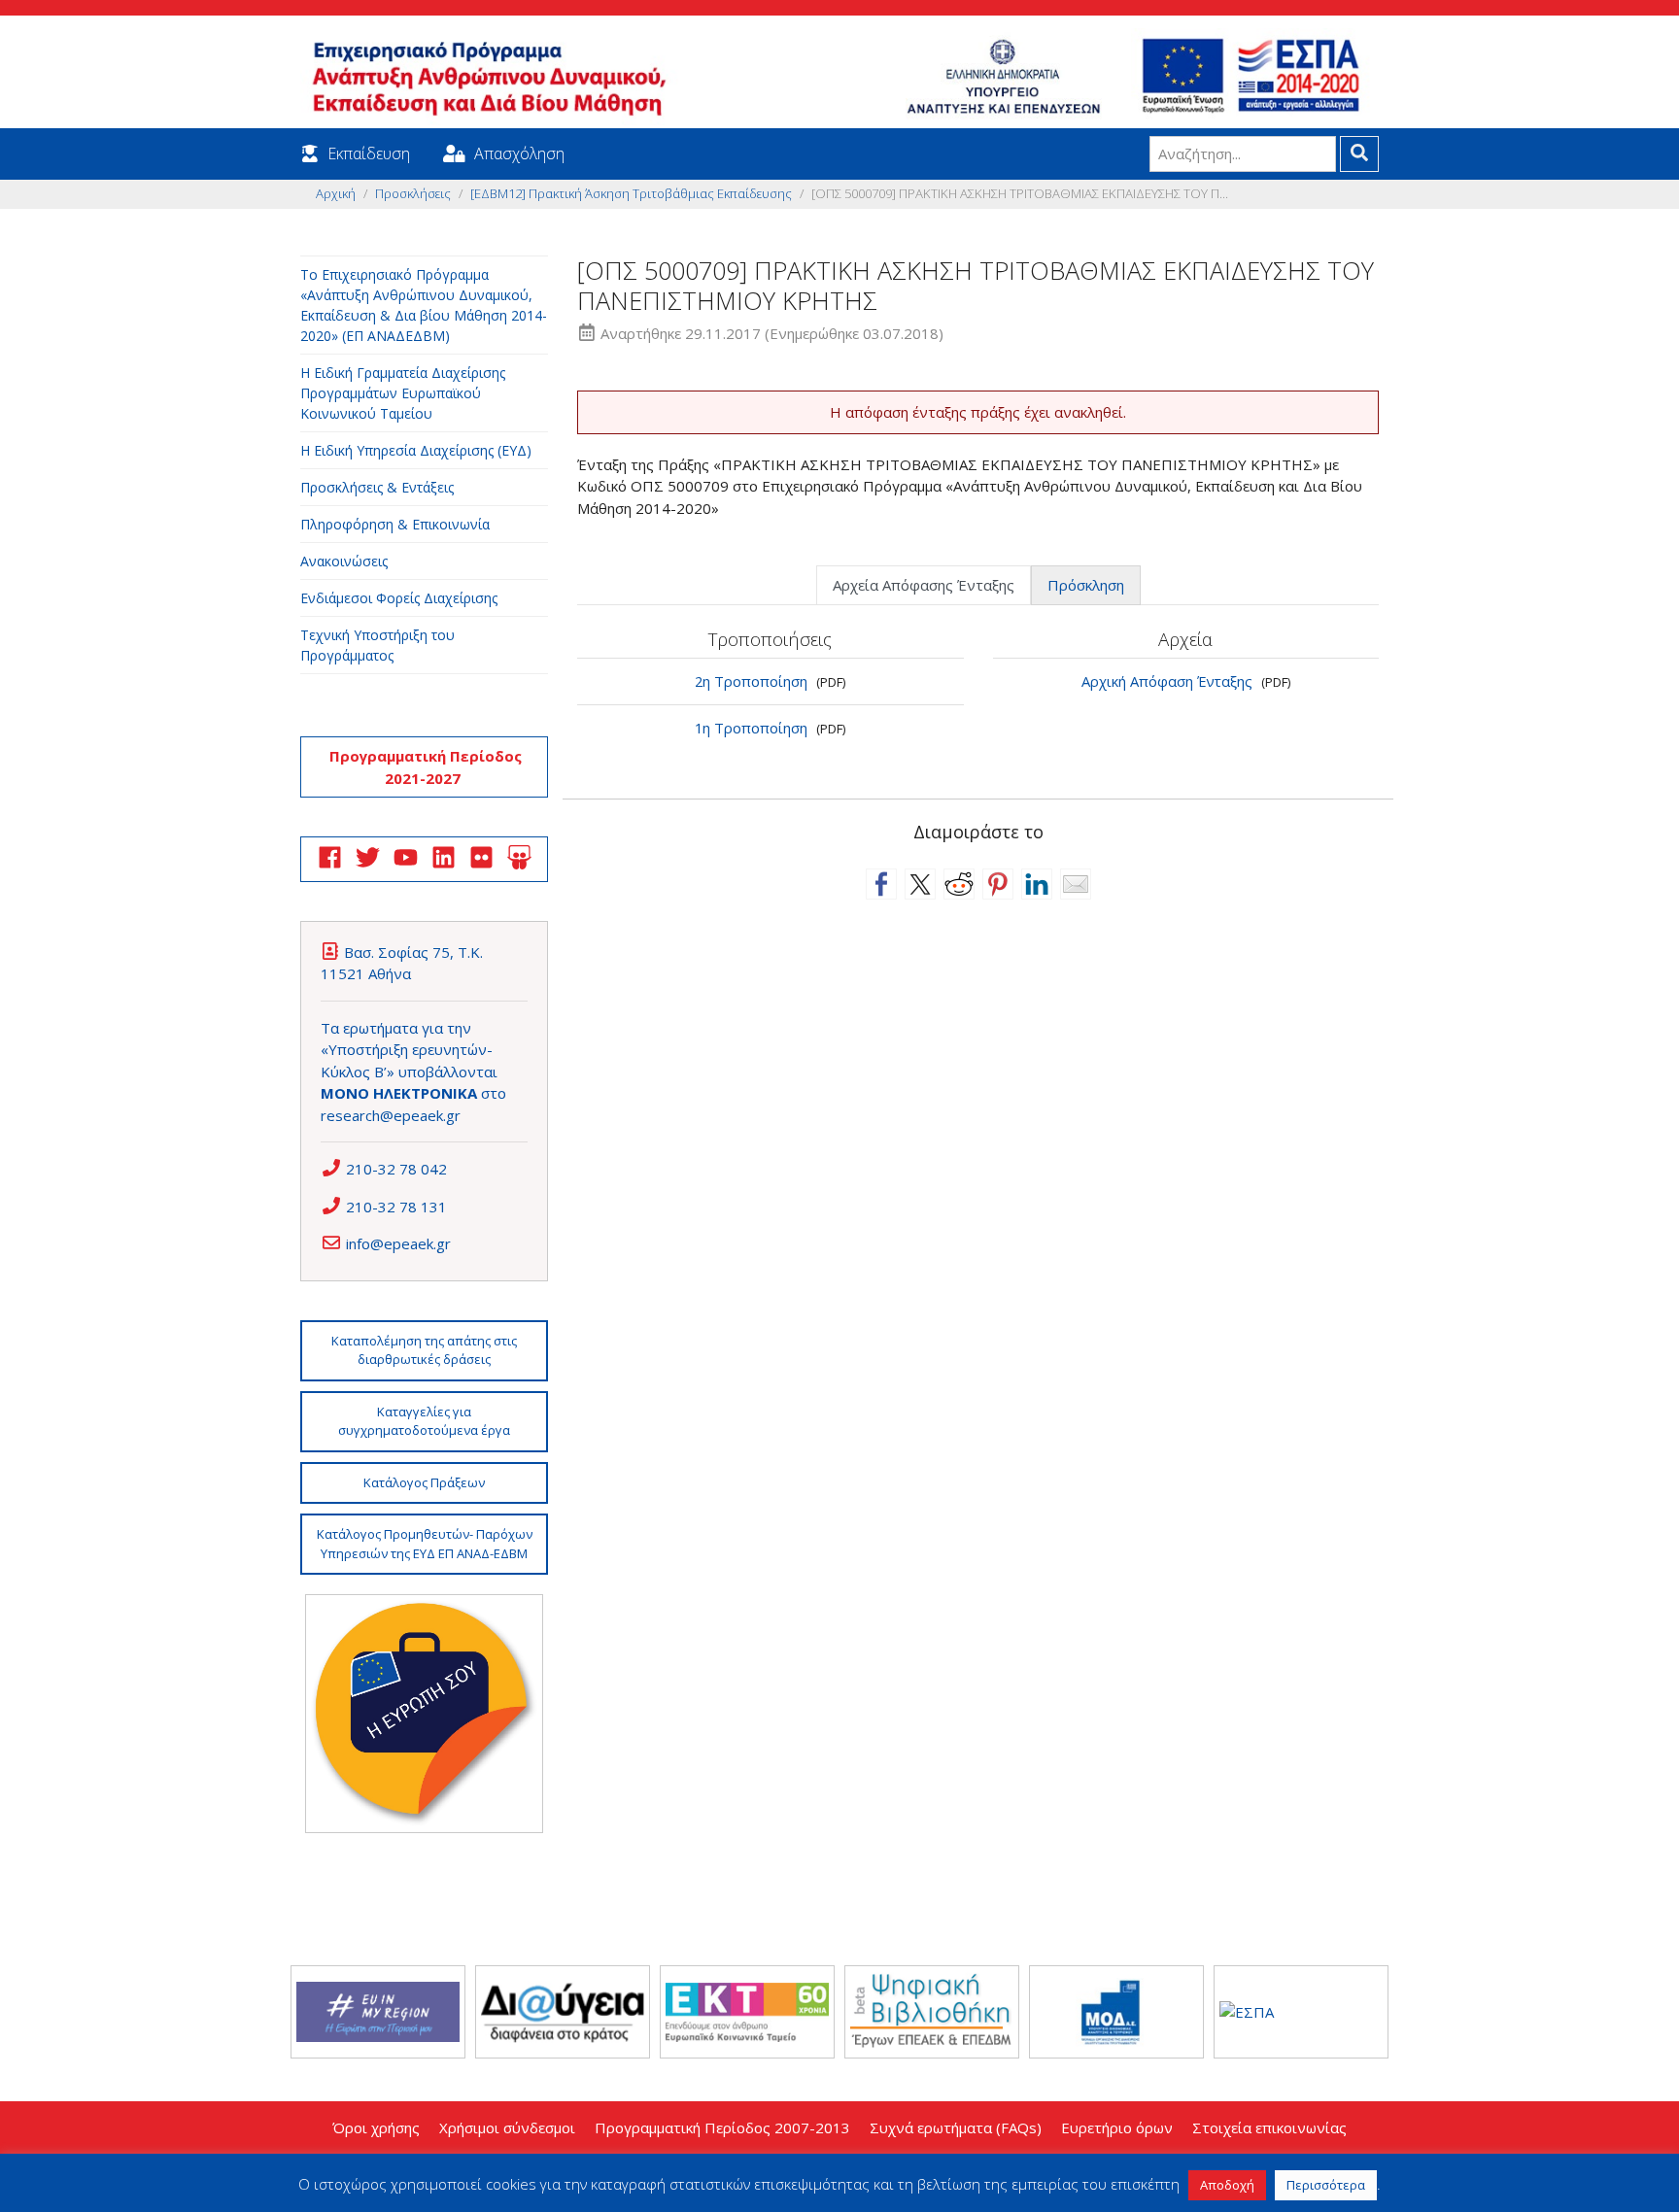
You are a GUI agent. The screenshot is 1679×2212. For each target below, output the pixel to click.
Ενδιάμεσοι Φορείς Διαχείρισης (399, 598)
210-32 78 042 (396, 1169)
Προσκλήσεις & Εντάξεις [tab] (377, 487)
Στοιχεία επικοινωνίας (1269, 2127)
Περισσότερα (1326, 2185)
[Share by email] (1076, 884)
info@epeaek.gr (398, 1243)
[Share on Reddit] (959, 884)
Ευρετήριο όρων (1117, 2127)
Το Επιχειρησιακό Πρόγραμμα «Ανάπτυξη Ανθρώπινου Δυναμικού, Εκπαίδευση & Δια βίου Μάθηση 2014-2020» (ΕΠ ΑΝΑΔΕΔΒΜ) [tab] (424, 305)
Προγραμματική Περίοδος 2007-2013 (722, 2127)
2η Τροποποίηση (751, 681)
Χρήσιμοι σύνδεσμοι (507, 2127)
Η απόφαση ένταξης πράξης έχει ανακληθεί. (978, 412)
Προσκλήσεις (413, 193)
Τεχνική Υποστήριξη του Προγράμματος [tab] (377, 645)
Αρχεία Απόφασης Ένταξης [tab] (924, 585)
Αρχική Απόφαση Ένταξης (1167, 681)
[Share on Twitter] (920, 884)
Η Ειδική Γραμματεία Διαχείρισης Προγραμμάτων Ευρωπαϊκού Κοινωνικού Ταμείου (403, 393)
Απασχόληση (519, 153)
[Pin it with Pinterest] (998, 884)
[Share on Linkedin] (1037, 884)
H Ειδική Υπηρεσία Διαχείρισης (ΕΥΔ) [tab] (416, 450)
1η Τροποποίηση (751, 728)
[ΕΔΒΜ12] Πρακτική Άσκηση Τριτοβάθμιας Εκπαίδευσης (631, 193)
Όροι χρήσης (376, 2127)
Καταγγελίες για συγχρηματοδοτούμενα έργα (424, 1421)
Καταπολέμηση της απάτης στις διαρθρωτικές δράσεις (424, 1350)
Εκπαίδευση (369, 153)
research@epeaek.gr (391, 1115)
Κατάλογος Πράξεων (424, 1482)
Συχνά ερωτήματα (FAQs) (956, 2127)
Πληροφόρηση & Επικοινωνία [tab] (395, 524)
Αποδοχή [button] (1227, 2185)
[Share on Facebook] (881, 884)
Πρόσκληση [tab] (1086, 585)
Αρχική (336, 193)
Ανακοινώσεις (344, 561)
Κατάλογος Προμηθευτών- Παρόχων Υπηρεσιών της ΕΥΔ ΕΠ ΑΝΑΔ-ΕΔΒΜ (425, 1544)
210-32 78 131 (396, 1207)
